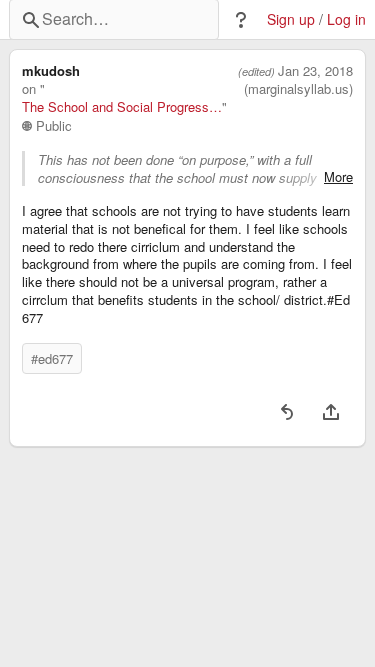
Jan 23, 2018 (315, 71)
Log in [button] (346, 19)
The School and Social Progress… (122, 107)
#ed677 (52, 358)
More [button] (338, 177)
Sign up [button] (291, 19)
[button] (241, 20)
